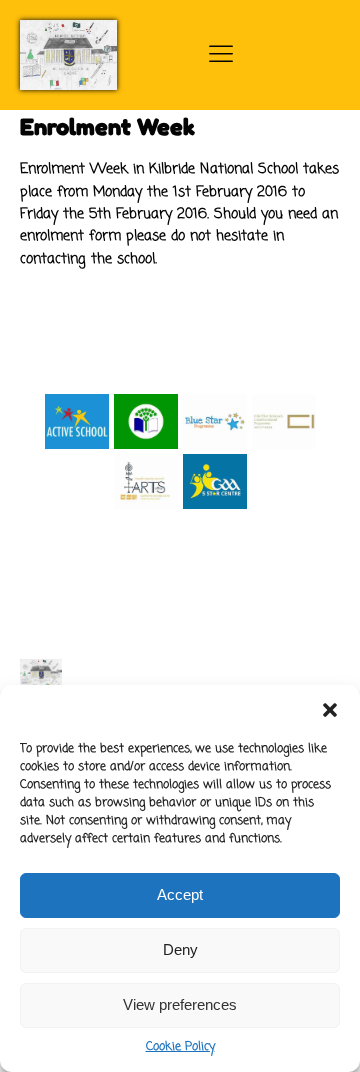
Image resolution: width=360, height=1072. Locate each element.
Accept (180, 894)
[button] (330, 710)
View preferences (180, 1004)
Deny (180, 949)
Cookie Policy (180, 1047)
